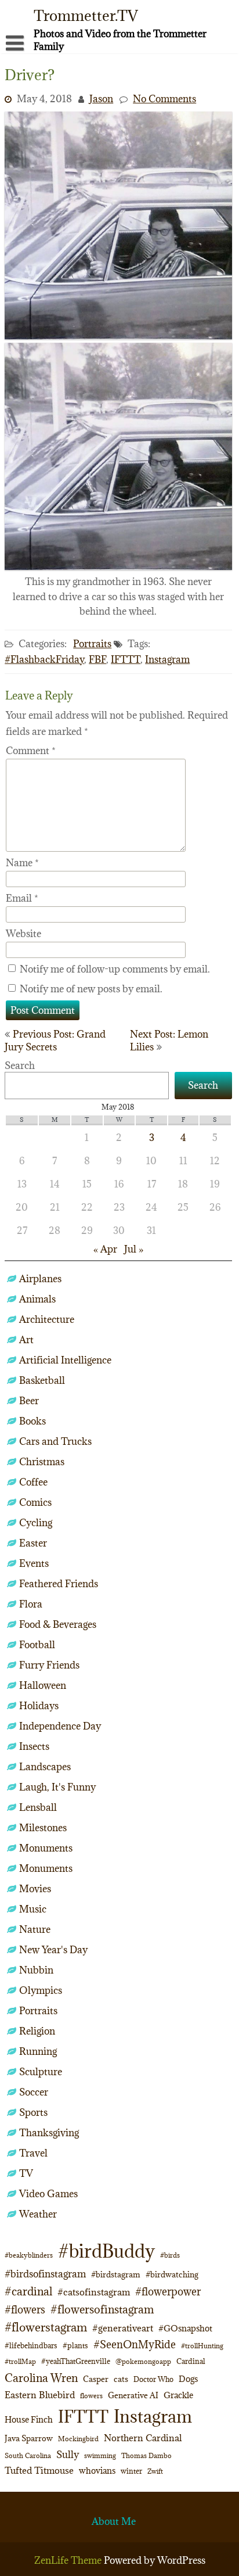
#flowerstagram (46, 2327)
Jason (101, 99)
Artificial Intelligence (65, 1360)
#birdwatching (172, 2274)
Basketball (42, 1380)
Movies (35, 1889)
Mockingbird (78, 2439)
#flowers (25, 2310)
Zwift (155, 2471)
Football (37, 1645)
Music (33, 1909)
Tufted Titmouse (39, 2470)
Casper (96, 2379)
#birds (170, 2255)
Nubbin (36, 1970)
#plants (75, 2345)
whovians (97, 2471)
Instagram (167, 659)
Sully (68, 2454)
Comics (35, 1502)
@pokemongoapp (143, 2361)
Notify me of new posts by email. (91, 989)
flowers (91, 2396)
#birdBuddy (106, 2251)
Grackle (178, 2395)
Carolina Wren (41, 2378)
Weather (38, 2214)
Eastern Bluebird (40, 2395)
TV (26, 2173)
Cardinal (191, 2361)
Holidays (39, 1706)
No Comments (164, 99)
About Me (114, 2521)
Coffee (33, 1482)
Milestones (43, 1828)
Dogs (188, 2379)
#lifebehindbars (31, 2345)
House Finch (29, 2419)
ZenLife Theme (69, 2560)
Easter (33, 1543)
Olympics (41, 1990)
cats (121, 2379)
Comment (31, 751)
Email (22, 898)
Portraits (92, 644)
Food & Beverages (58, 1624)
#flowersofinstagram (102, 2309)
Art (26, 1340)
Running (38, 2051)
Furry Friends (49, 1665)
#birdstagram (116, 2274)
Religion (37, 2031)
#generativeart (123, 2328)
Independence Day (60, 1726)
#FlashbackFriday (44, 659)
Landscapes (45, 1767)
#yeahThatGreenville (76, 2361)
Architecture (47, 1319)
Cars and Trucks (55, 1441)
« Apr (105, 1249)
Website (23, 934)
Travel (33, 2153)
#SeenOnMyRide (135, 2344)
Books (32, 1421)
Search (20, 1065)
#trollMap (20, 2361)
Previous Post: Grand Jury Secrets (55, 1041)
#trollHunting (202, 2346)
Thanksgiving (49, 2133)
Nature (35, 1929)
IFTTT (126, 659)
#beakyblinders (29, 2255)
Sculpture (41, 2072)
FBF (97, 659)
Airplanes (40, 1279)
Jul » (134, 1249)
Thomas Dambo (146, 2455)
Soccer (34, 2092)
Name (22, 863)
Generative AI (133, 2395)
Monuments (46, 1848)
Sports (33, 2112)
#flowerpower (168, 2292)
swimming (100, 2455)
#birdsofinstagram (45, 2274)
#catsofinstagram (94, 2292)
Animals (37, 1299)
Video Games (48, 2194)
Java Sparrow (29, 2438)
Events (34, 1563)
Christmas (42, 1462)
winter (131, 2471)
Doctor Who (153, 2379)
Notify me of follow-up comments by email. (115, 969)
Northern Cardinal (143, 2438)
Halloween (43, 1685)
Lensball (38, 1807)
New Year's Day (53, 1950)
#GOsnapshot (185, 2328)
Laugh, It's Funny (57, 1787)
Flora (31, 1604)
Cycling (36, 1523)
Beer (29, 1401)
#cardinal (28, 2291)
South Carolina (28, 2456)
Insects (34, 1746)
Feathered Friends (59, 1584)
